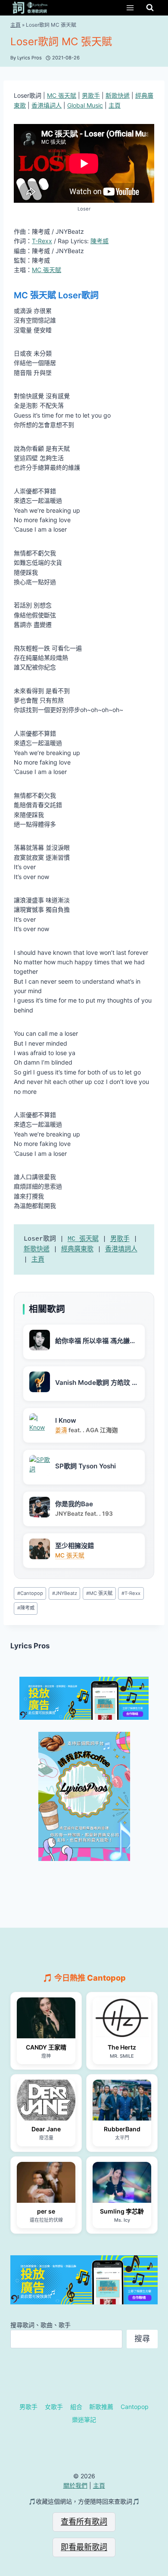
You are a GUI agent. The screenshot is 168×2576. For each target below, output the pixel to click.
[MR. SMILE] (122, 2018)
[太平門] (122, 2100)
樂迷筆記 (84, 2420)
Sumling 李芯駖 (122, 2211)
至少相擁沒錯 (75, 1546)
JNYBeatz (65, 1593)
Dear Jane (46, 2129)
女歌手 (54, 2407)
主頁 (16, 25)
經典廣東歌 (77, 1249)
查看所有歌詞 (84, 2522)
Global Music (85, 105)
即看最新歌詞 (84, 2547)
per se (46, 2211)
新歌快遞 (118, 95)
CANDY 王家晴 (46, 2047)
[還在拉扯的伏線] (46, 2182)
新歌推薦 (101, 2407)
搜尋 (142, 2339)
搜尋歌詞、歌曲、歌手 (40, 2325)
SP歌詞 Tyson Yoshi (86, 1466)
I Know (66, 1420)
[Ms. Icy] (122, 2182)
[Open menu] (130, 8)
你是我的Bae (74, 1504)
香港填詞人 (47, 105)
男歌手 (91, 95)
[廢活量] (46, 2100)
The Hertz (122, 2047)
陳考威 (100, 241)
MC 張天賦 (62, 95)
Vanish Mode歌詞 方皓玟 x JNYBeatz (95, 1383)
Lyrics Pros (30, 1646)
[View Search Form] (150, 8)
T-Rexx (42, 241)
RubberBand (122, 2129)
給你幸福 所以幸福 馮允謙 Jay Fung (92, 1341)
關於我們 (75, 2485)
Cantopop (30, 1593)
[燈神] (46, 2018)
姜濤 (61, 1430)
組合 (76, 2407)
